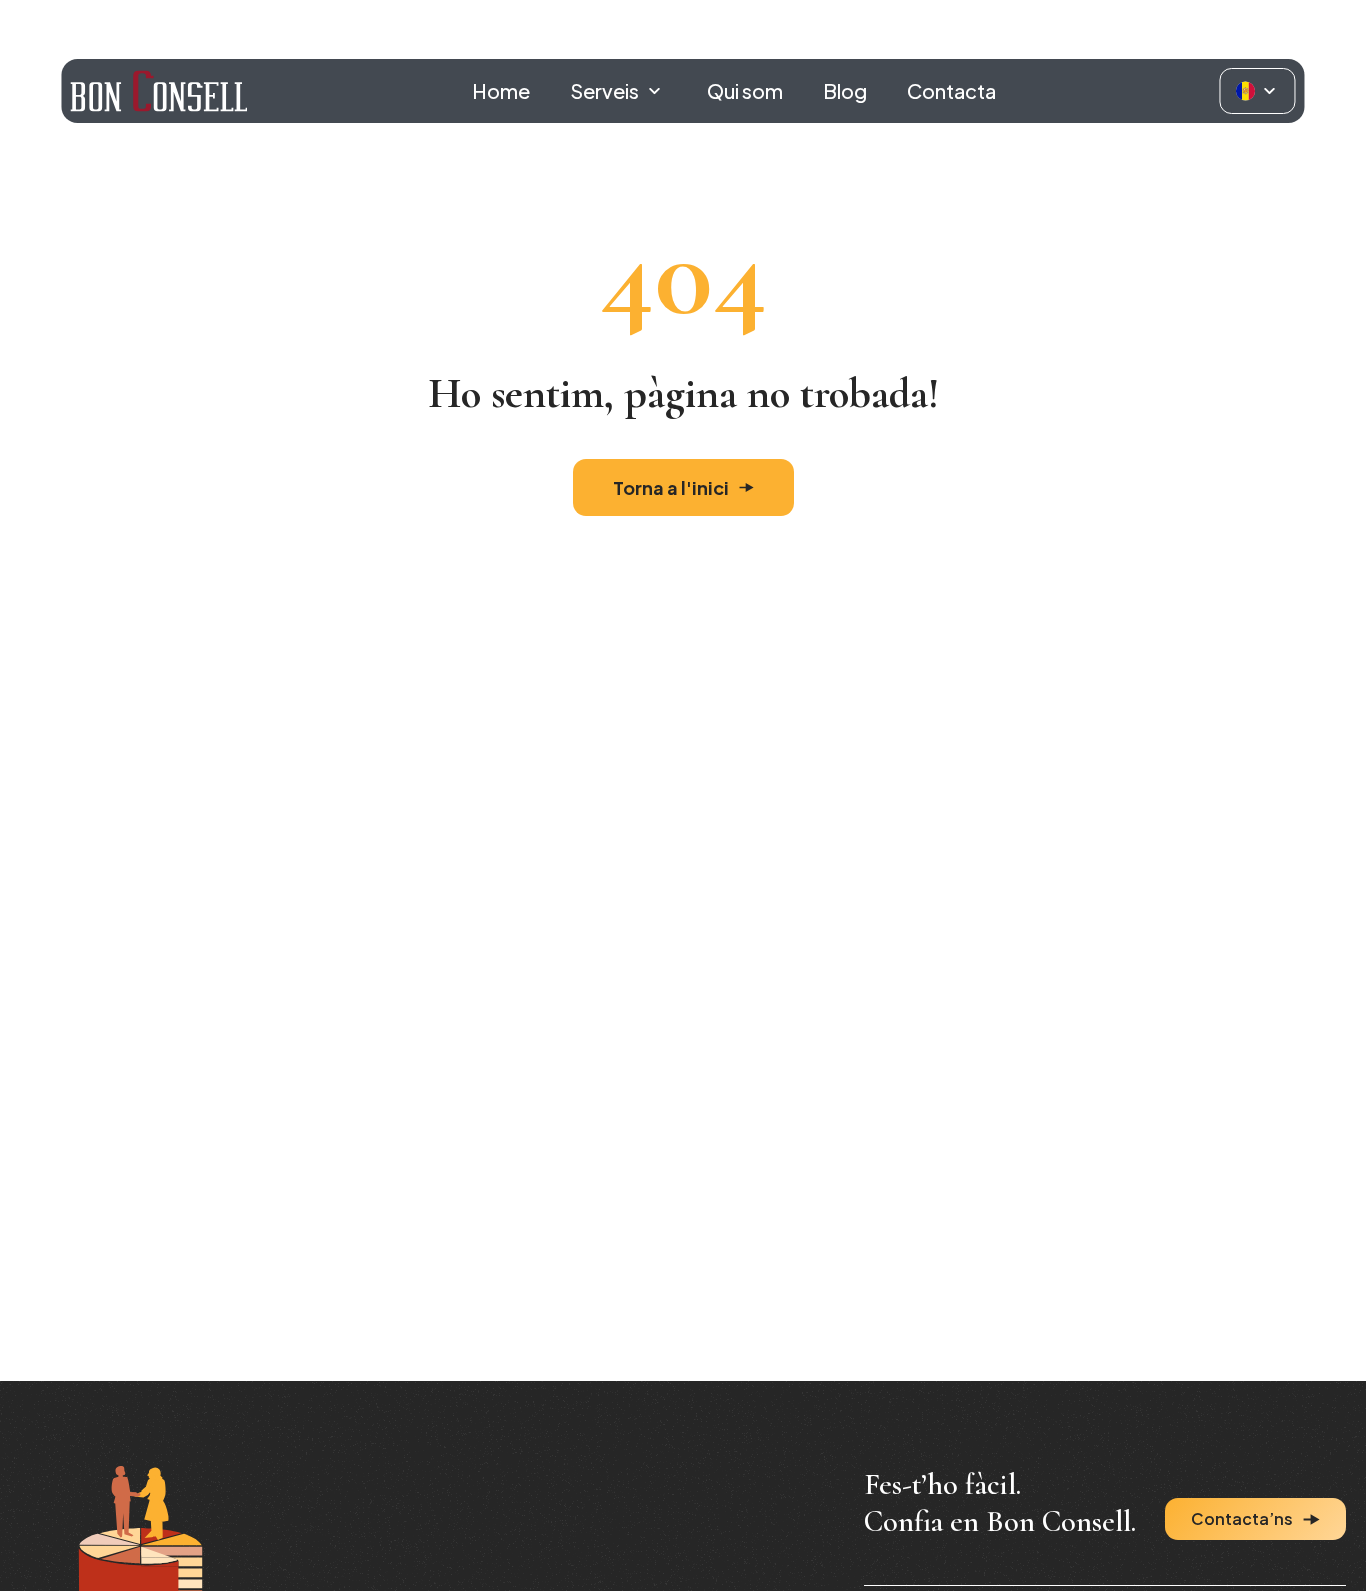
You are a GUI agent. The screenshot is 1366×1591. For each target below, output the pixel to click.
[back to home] (158, 91)
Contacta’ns (1242, 1518)
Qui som (745, 90)
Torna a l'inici (671, 487)
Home (501, 90)
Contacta (951, 90)
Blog (845, 90)
